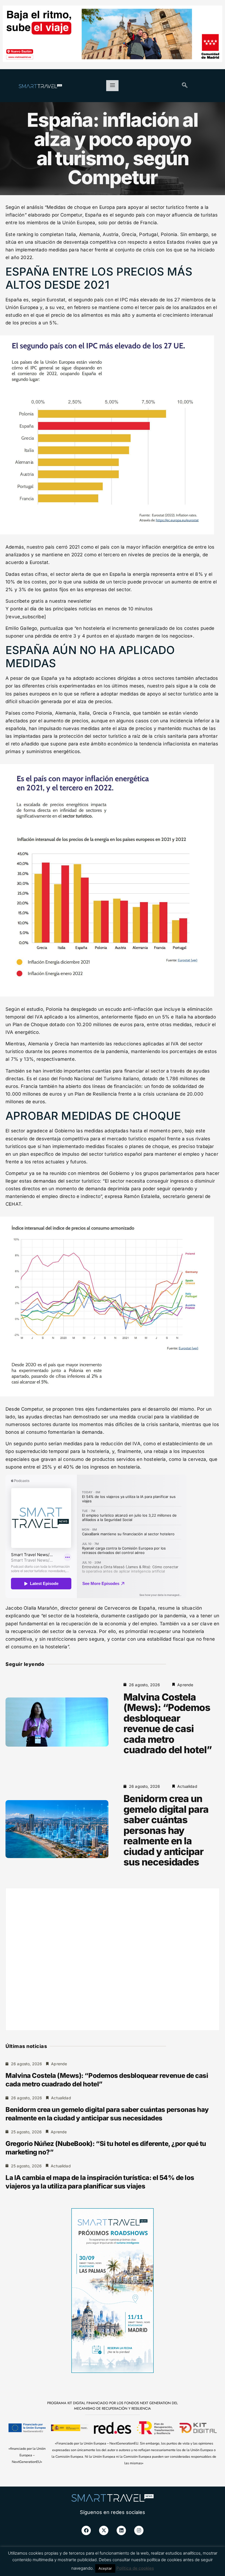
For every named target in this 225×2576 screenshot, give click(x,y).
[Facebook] (86, 2530)
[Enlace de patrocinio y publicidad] (113, 35)
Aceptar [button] (105, 2568)
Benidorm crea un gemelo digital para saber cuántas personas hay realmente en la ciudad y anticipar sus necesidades (166, 1830)
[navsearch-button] (185, 86)
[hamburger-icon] (112, 86)
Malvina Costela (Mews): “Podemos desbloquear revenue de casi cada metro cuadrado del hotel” (168, 1723)
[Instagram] (139, 2530)
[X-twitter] (104, 2530)
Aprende (185, 1685)
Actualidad (187, 1786)
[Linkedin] (121, 2530)
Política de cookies (135, 2568)
